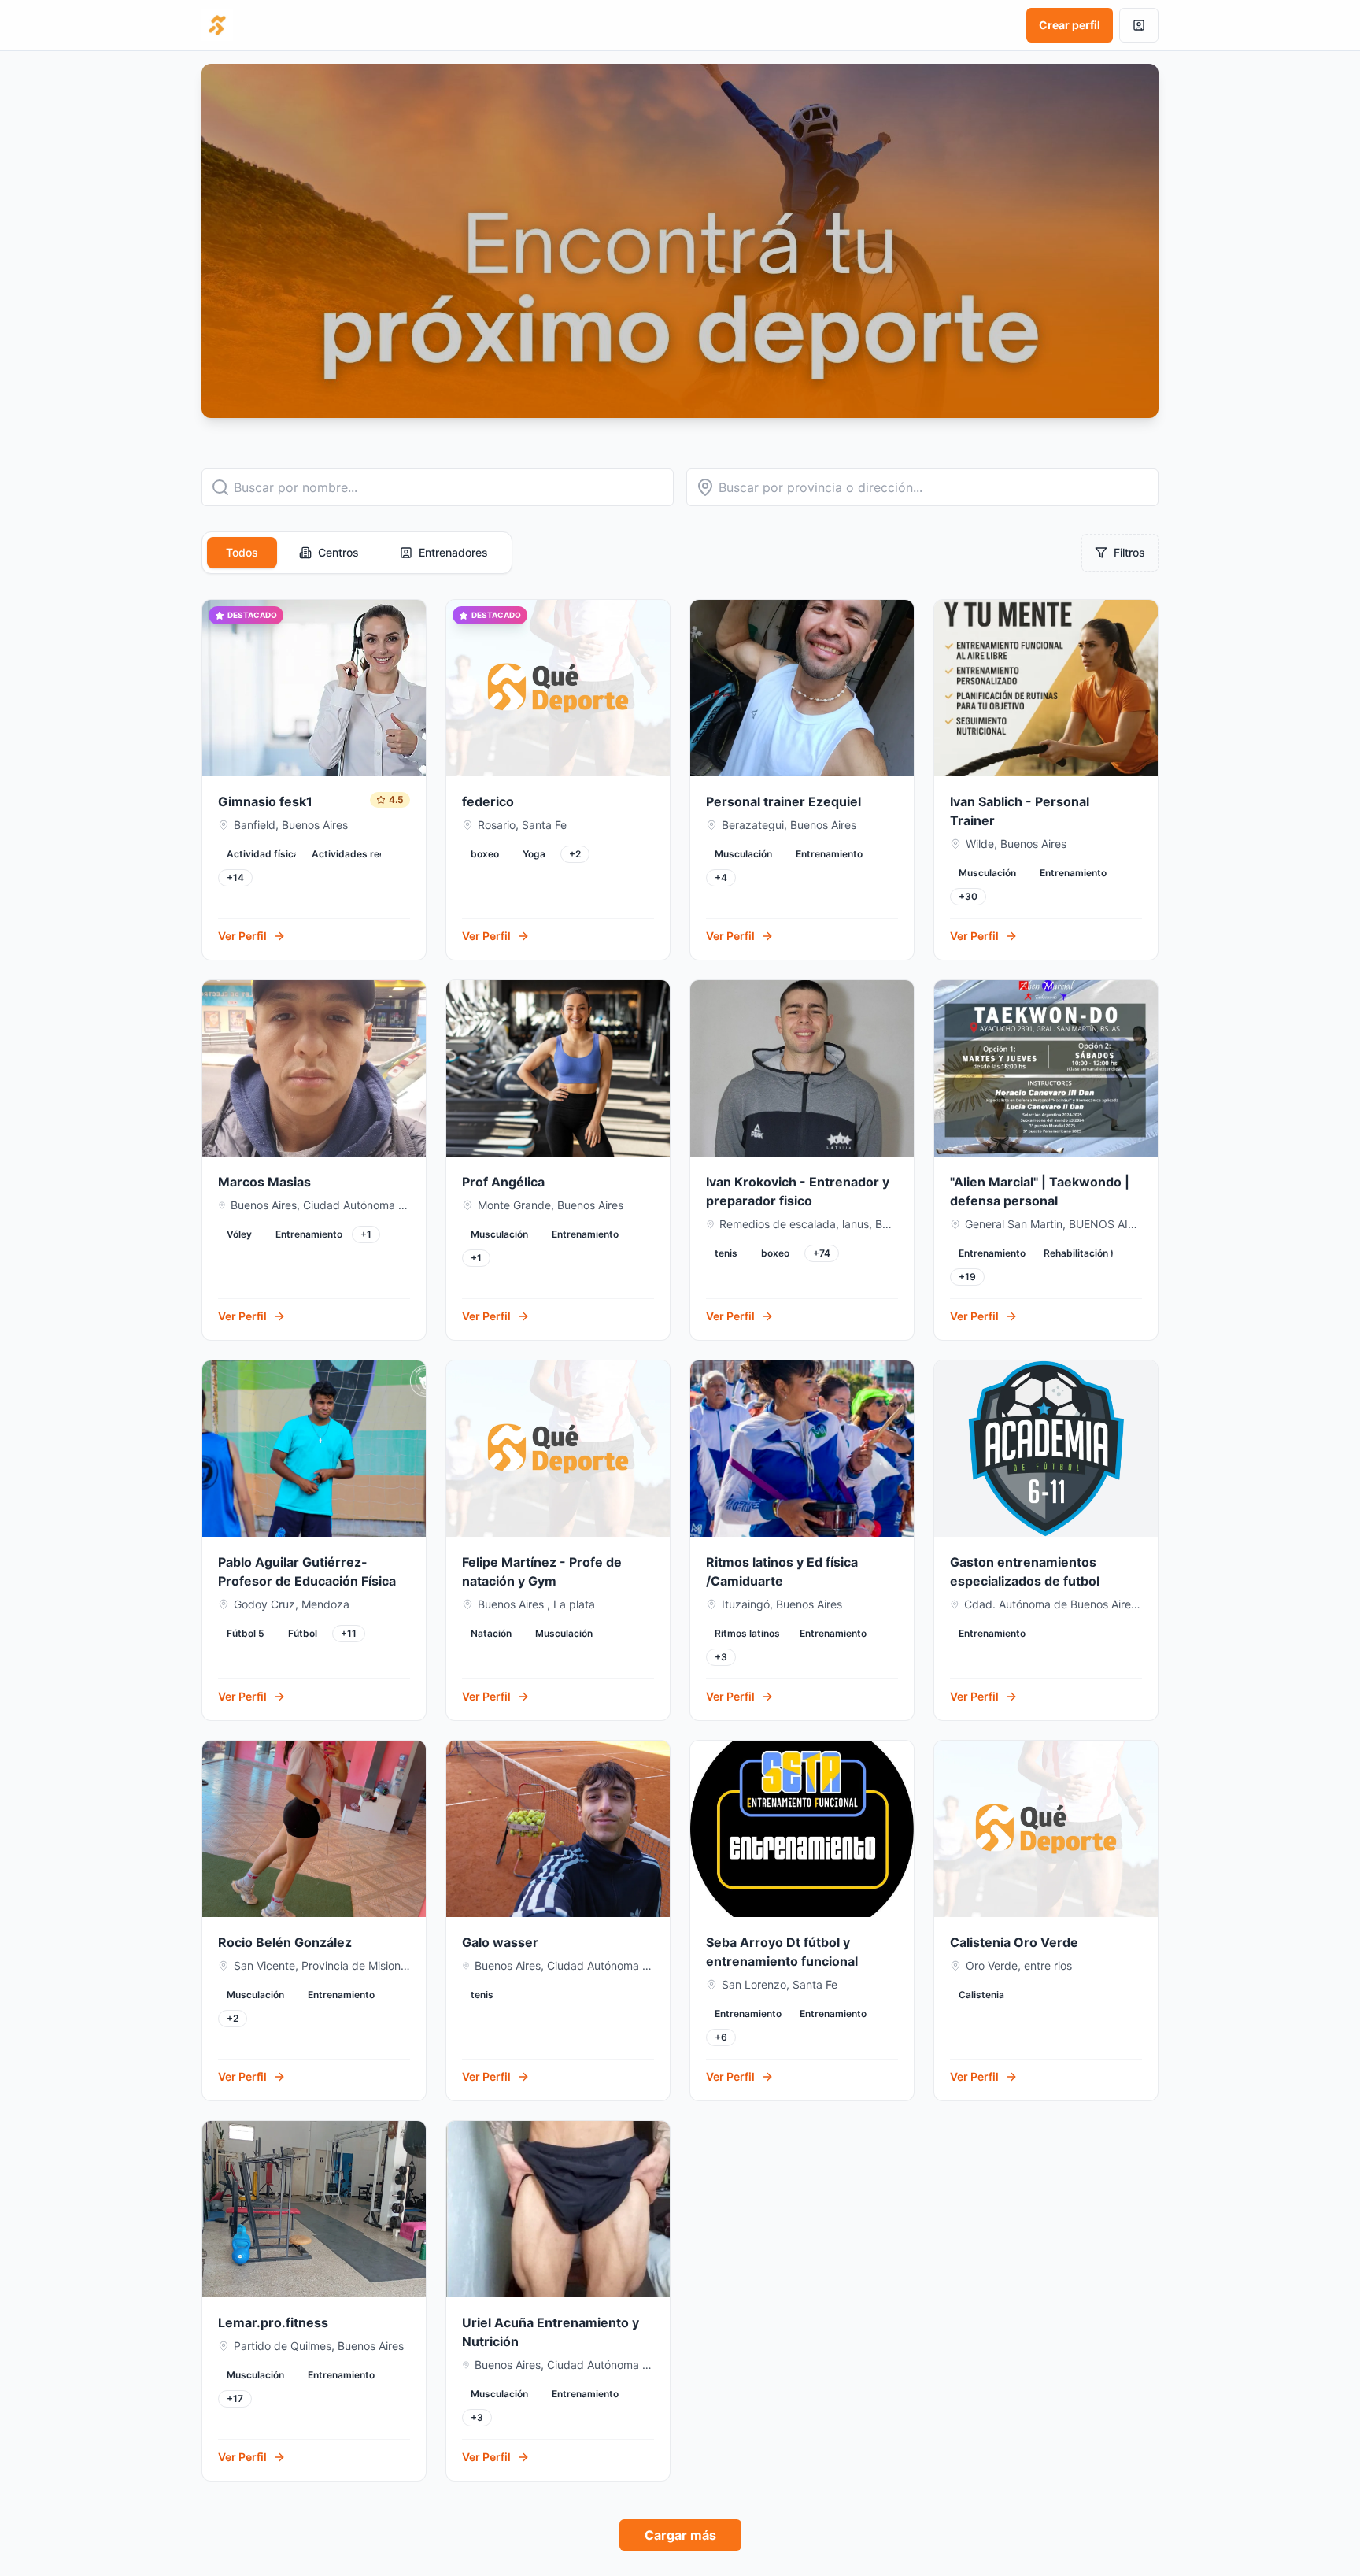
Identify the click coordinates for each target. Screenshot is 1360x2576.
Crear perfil (1070, 25)
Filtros (1129, 552)
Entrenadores (453, 552)
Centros (338, 552)
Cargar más (680, 2535)
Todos (242, 552)
